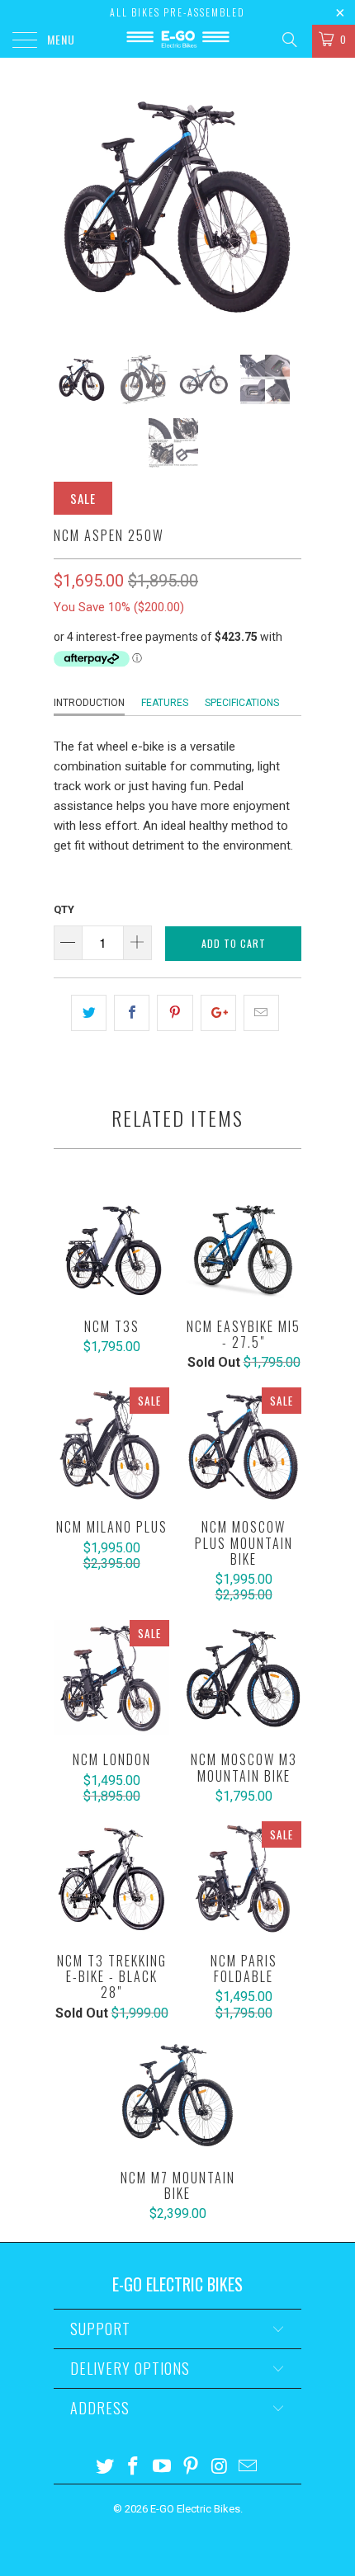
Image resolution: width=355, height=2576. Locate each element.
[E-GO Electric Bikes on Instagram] (220, 2468)
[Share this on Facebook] (132, 1013)
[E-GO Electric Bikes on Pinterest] (192, 2468)
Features (165, 703)
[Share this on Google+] (218, 1013)
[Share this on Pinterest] (175, 1013)
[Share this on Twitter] (89, 1013)
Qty (64, 909)
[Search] (289, 40)
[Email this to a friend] (261, 1013)
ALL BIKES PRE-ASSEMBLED (177, 12)
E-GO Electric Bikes (195, 2509)
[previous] (69, 206)
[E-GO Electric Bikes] (178, 41)
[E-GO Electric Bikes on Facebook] (134, 2468)
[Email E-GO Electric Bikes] (248, 2468)
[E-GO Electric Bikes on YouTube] (163, 2468)
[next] (286, 206)
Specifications (242, 703)
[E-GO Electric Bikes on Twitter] (105, 2468)
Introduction (89, 703)
